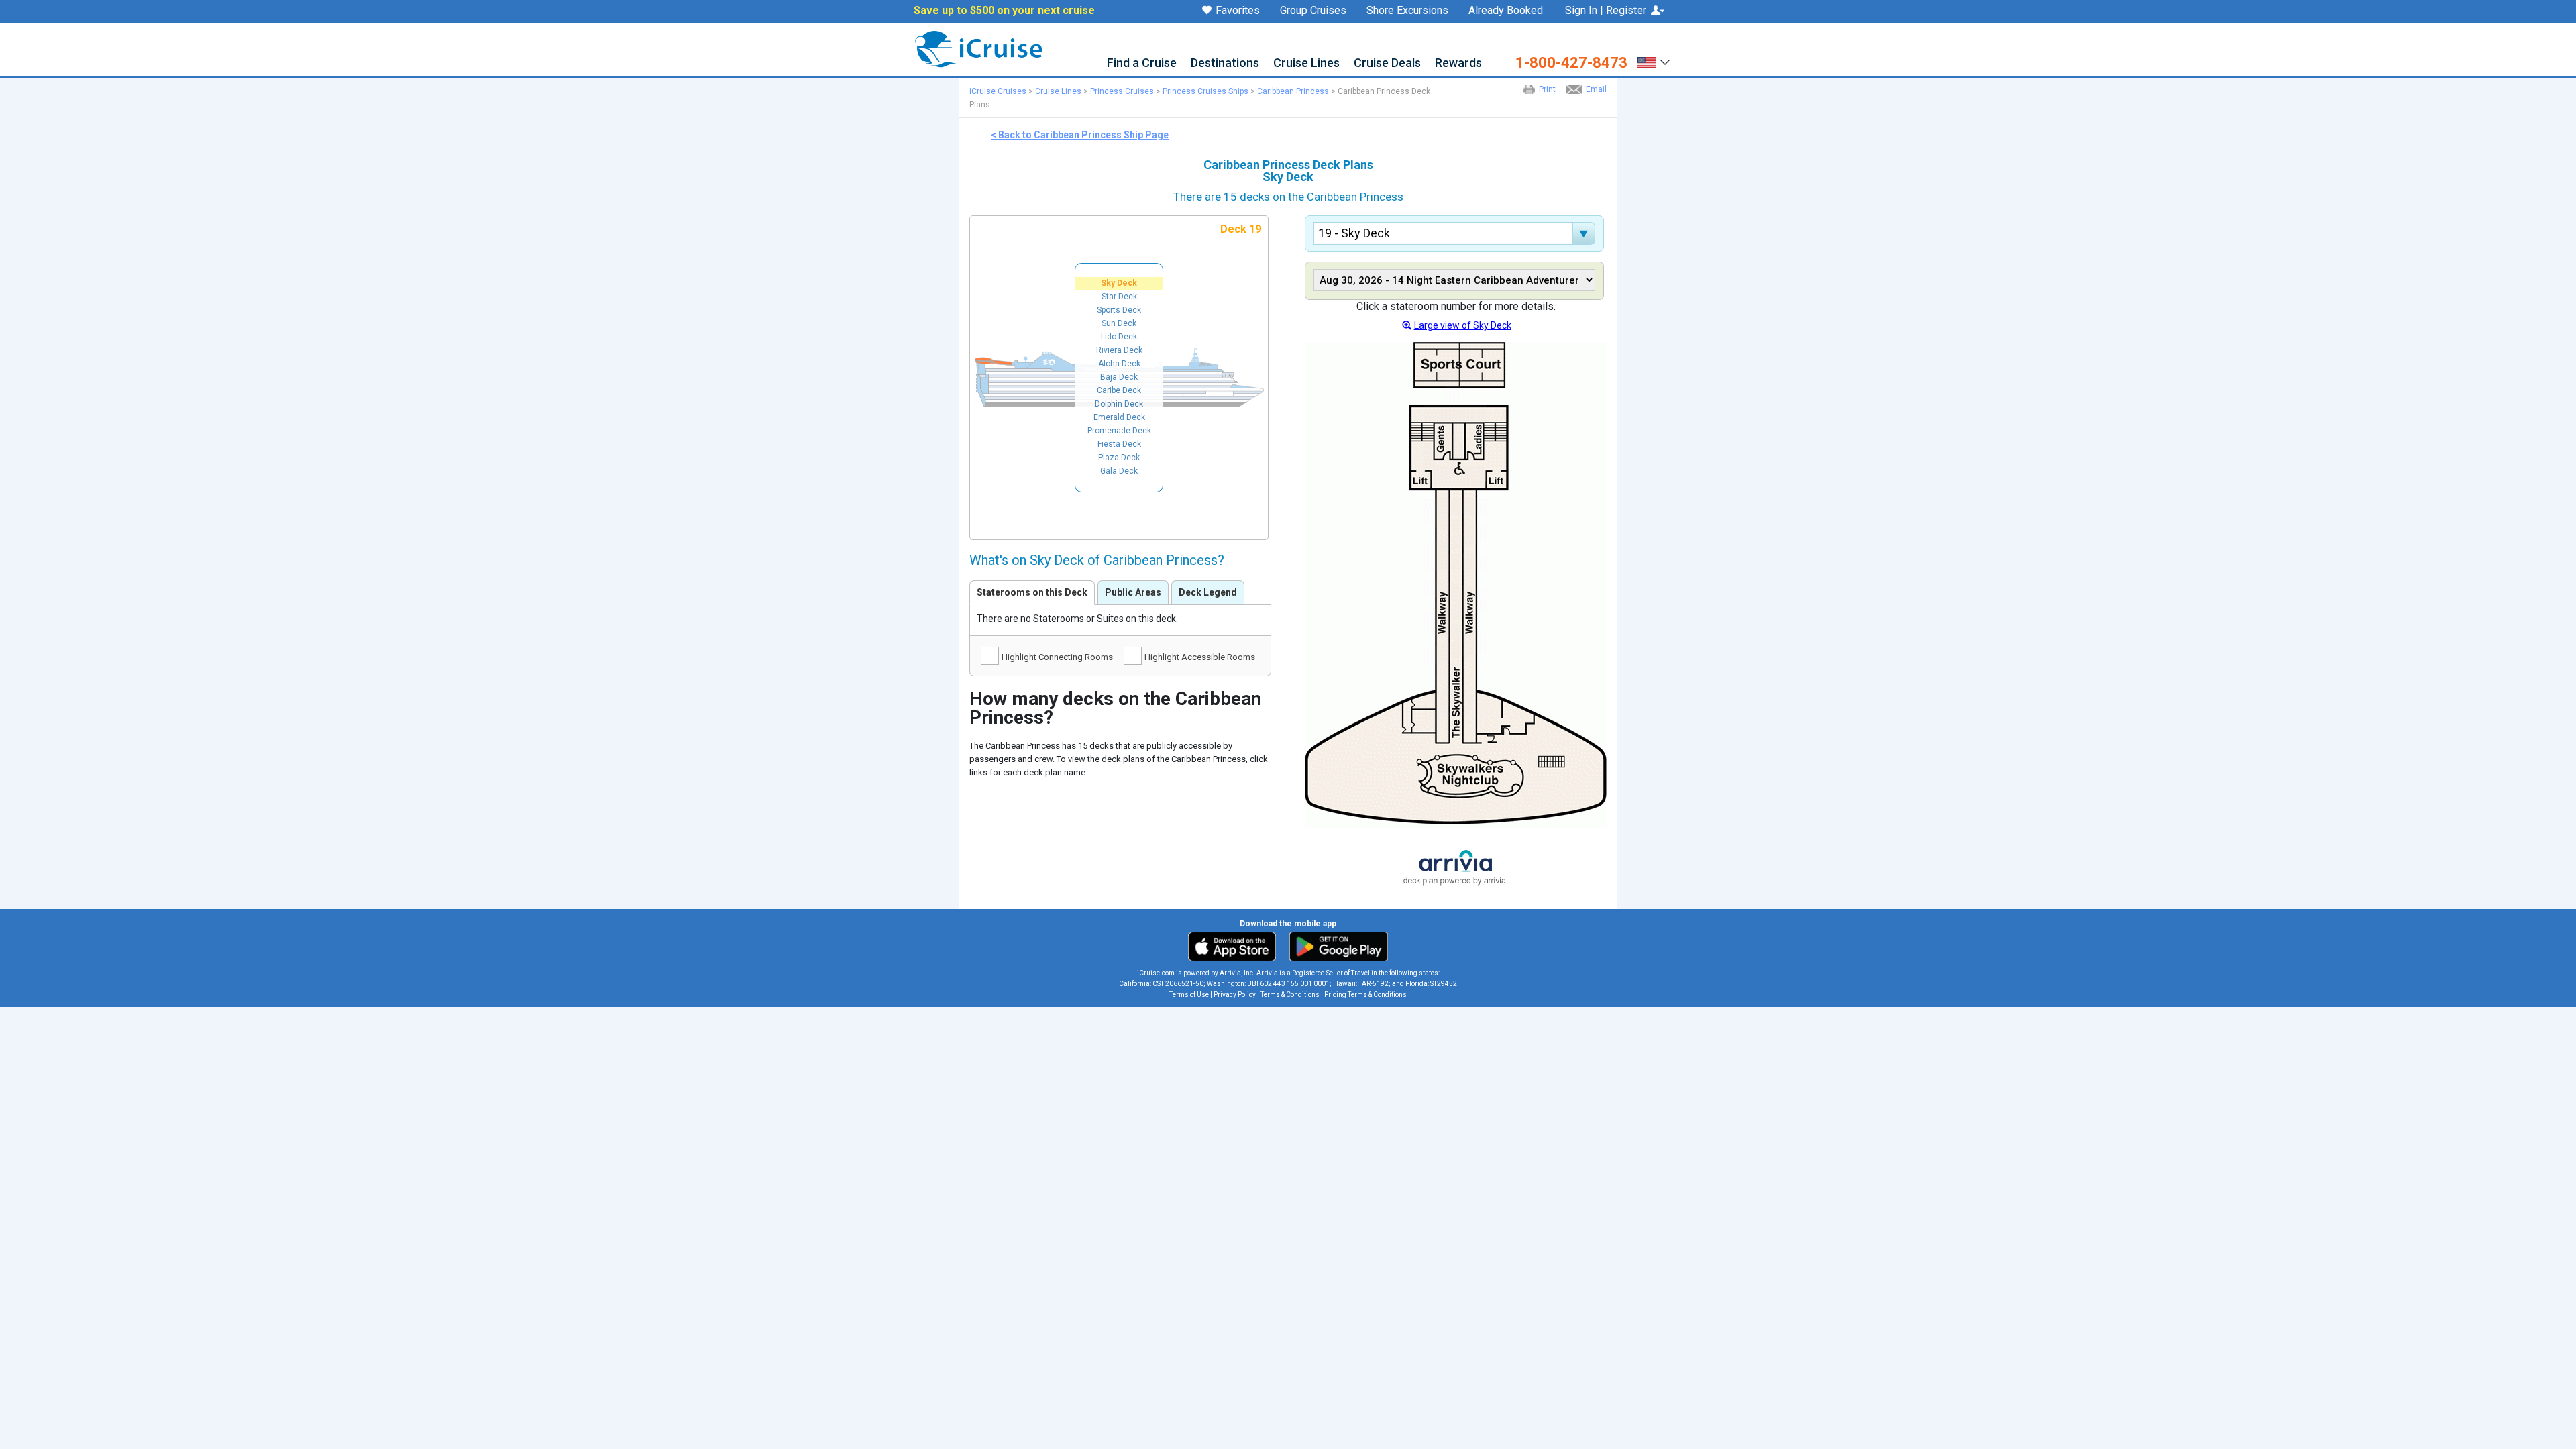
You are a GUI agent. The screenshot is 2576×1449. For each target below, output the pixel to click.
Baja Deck (1119, 377)
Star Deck (1119, 297)
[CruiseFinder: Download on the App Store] (1235, 946)
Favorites (1238, 11)
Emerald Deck (1119, 417)
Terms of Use (1189, 995)
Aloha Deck (1119, 364)
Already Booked (1506, 11)
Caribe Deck (1119, 390)
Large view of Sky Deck (1463, 325)
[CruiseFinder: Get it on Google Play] (1336, 946)
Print (1547, 89)
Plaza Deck (1119, 458)
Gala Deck (1119, 471)
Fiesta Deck (1119, 444)
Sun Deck (1119, 323)
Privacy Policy (1235, 995)
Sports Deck (1119, 310)
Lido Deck (1119, 337)
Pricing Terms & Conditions (1365, 995)
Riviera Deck (1119, 350)
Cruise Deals (1387, 63)
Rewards (1458, 63)
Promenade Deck (1119, 431)
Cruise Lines (1306, 63)
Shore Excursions (1407, 11)
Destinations (1225, 63)
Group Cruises (1313, 11)
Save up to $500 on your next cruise (1004, 11)
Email (1596, 89)
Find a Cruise (1142, 63)
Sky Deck (1119, 283)
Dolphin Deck (1119, 404)
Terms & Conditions (1290, 995)
